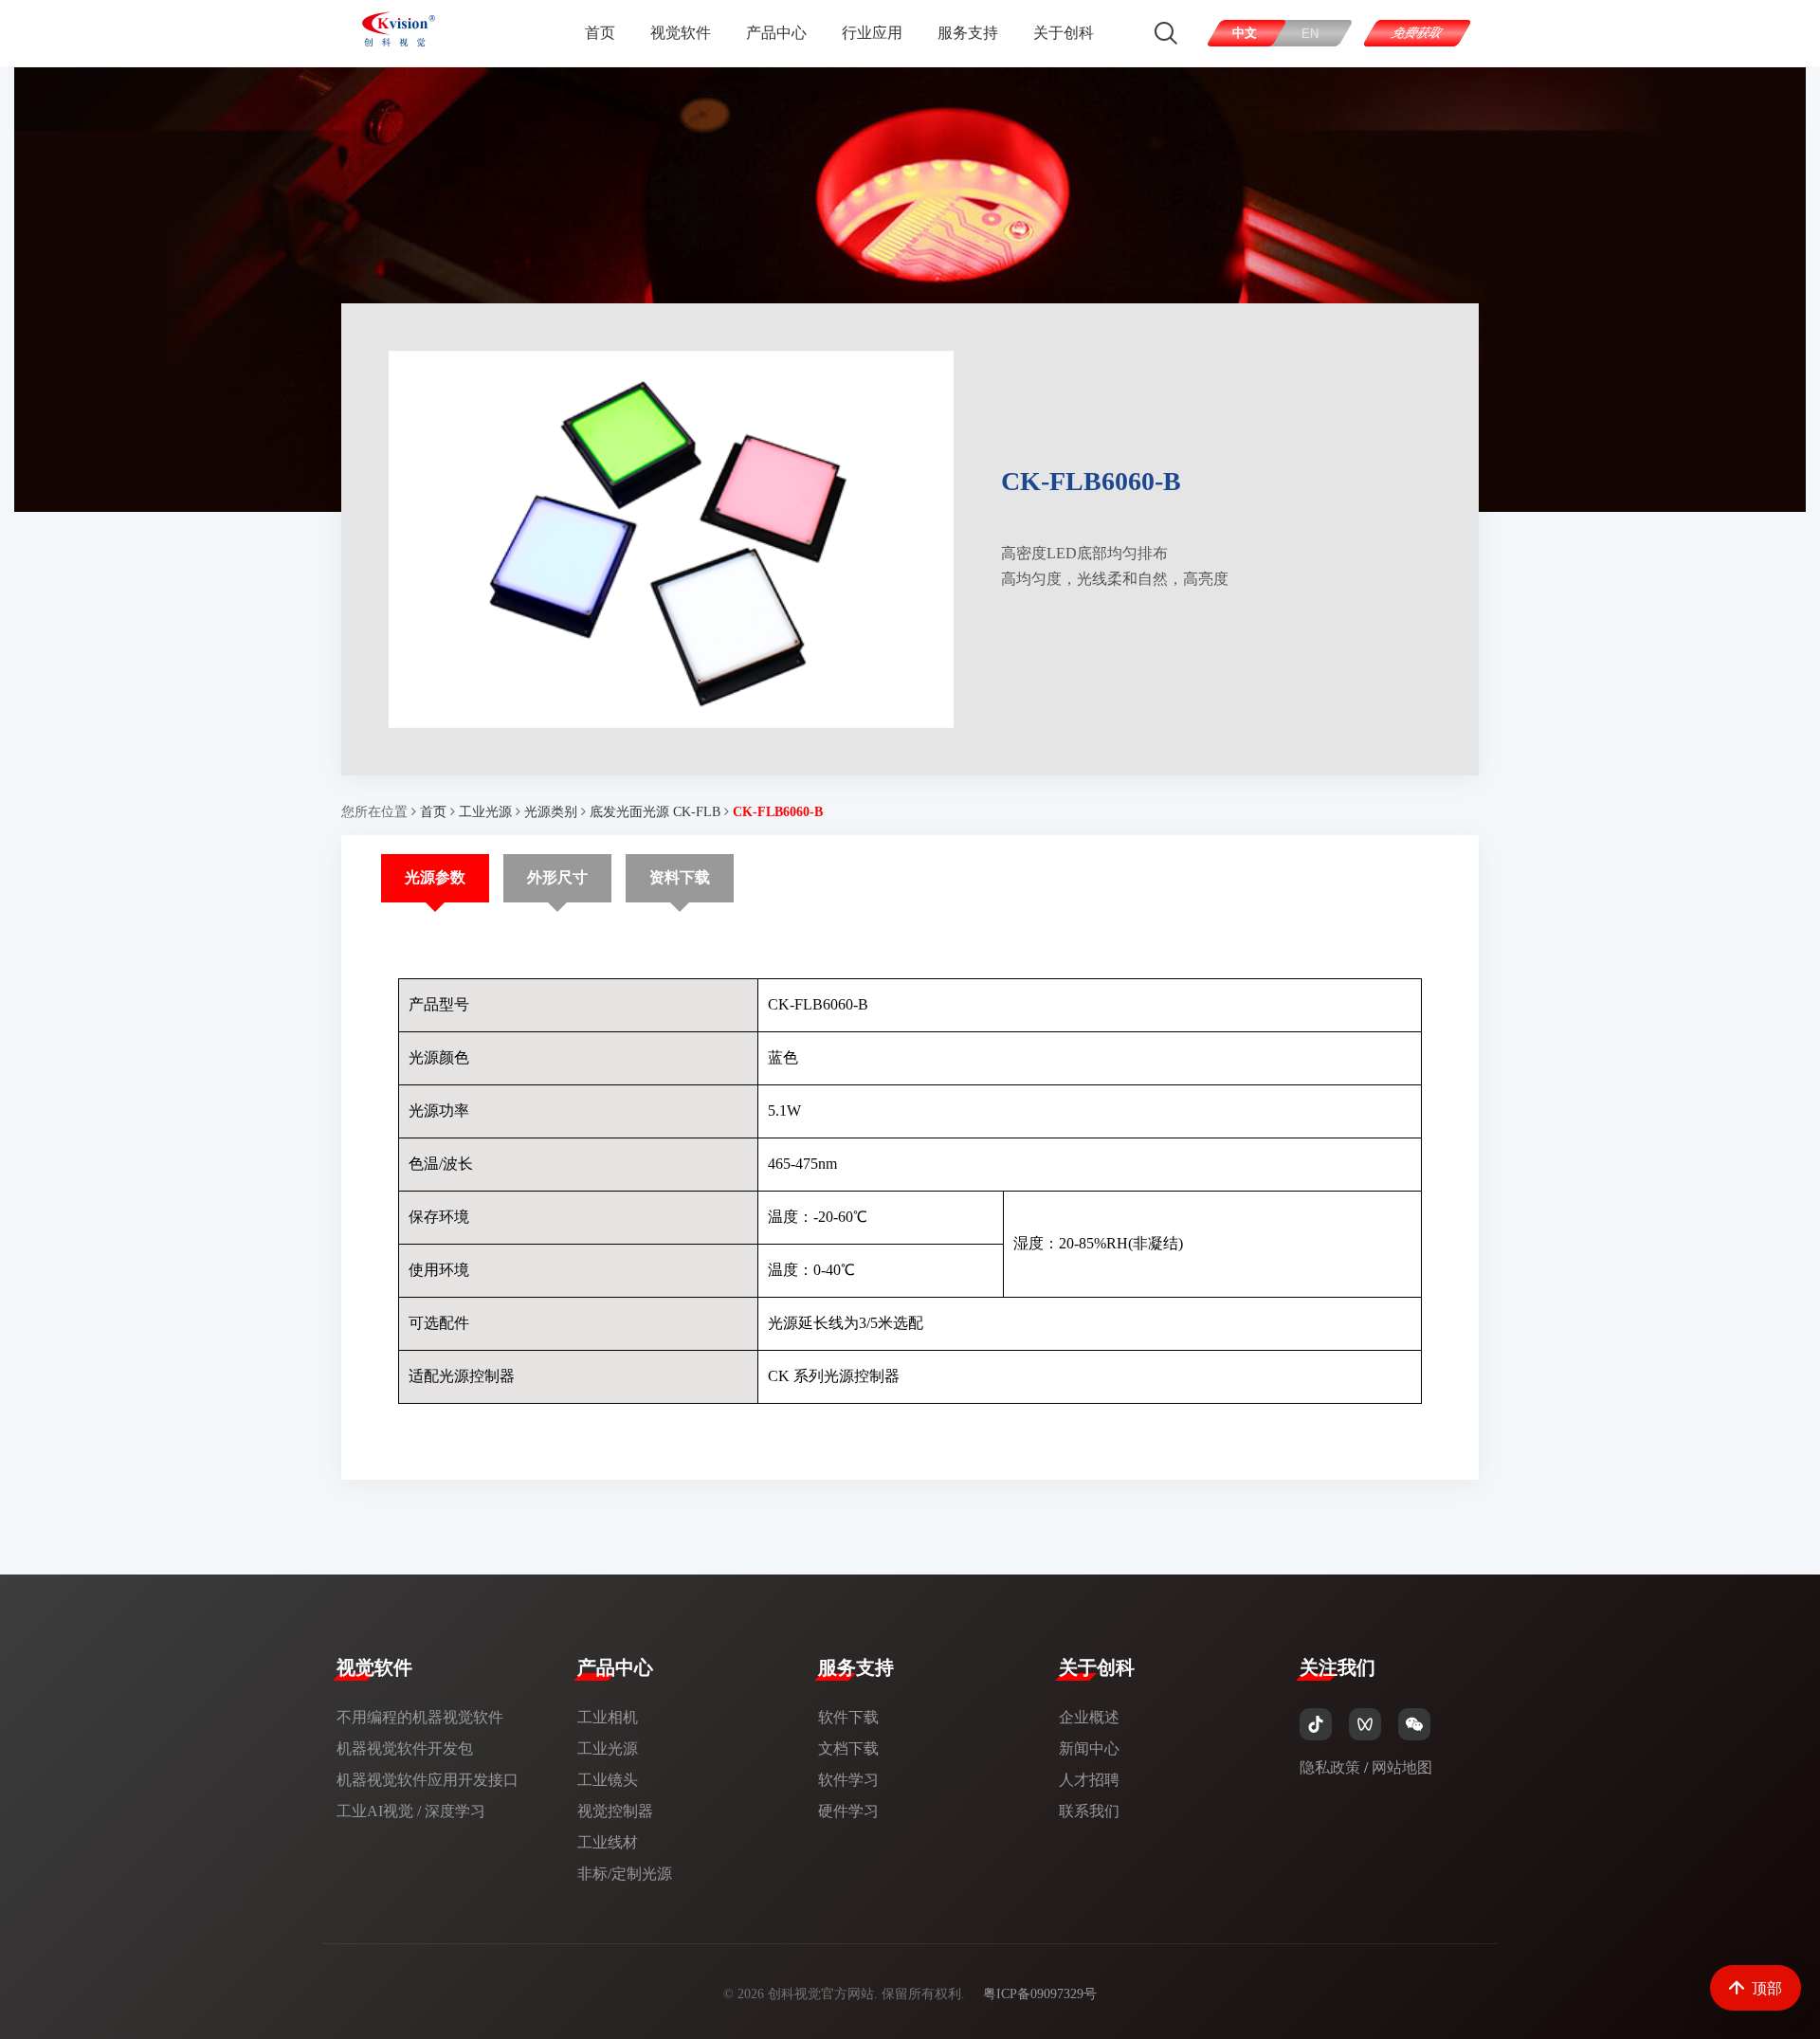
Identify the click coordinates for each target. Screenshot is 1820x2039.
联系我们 (1089, 1811)
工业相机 (608, 1717)
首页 (600, 33)
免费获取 (1418, 33)
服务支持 (968, 33)
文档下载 (848, 1748)
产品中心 (776, 33)
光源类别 (551, 812)
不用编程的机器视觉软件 (420, 1717)
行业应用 (872, 33)
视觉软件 (681, 33)
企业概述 (1089, 1717)
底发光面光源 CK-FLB (655, 812)
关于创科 (1064, 33)
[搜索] (1166, 33)
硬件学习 (848, 1811)
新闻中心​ (1089, 1748)
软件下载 (848, 1717)
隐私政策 (1330, 1767)
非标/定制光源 (625, 1874)
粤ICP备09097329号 (1040, 1994)
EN (1311, 34)
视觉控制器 (615, 1811)
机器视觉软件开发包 (405, 1748)
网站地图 (1402, 1767)
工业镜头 (608, 1780)
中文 (1245, 33)
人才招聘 (1089, 1780)
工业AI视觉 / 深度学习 (411, 1811)
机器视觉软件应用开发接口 (428, 1780)
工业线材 (608, 1842)
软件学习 (848, 1780)
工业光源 (485, 812)
